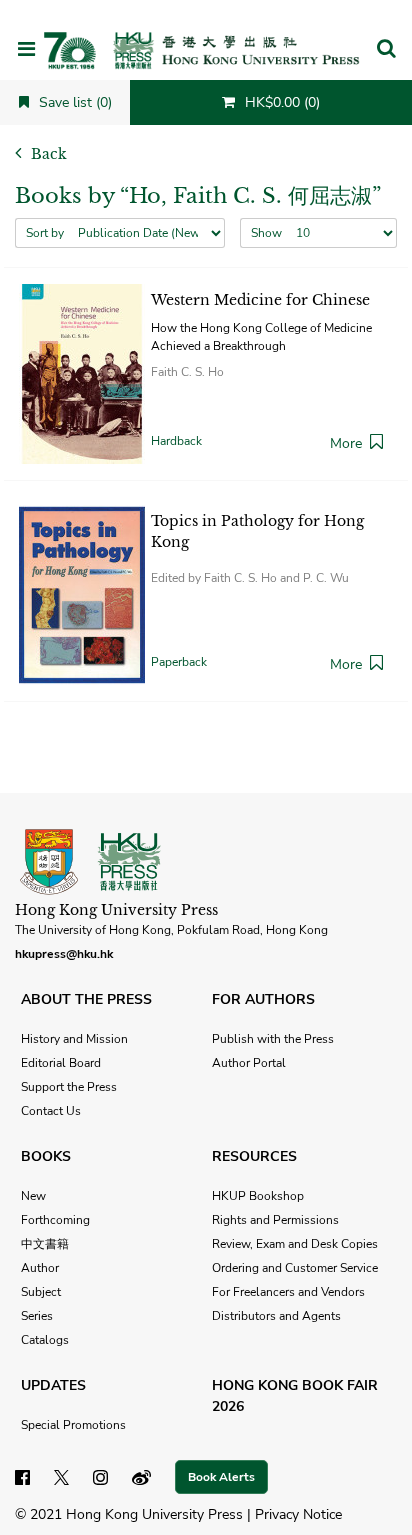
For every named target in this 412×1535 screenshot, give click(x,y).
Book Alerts (221, 1477)
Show (266, 233)
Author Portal (249, 1063)
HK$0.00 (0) (280, 102)
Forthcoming (55, 1220)
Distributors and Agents (276, 1316)
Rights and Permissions (275, 1220)
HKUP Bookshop (258, 1196)
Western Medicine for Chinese (260, 300)
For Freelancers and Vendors (288, 1292)
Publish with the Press (273, 1039)
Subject (41, 1292)
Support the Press (69, 1087)
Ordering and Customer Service (295, 1268)
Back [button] (47, 154)
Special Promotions (73, 1425)
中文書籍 (45, 1244)
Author (40, 1268)
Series (37, 1316)
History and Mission (74, 1039)
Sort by (45, 233)
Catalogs (45, 1340)
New (33, 1196)
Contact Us (51, 1111)
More (346, 443)
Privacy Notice (298, 1514)
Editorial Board (61, 1063)
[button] (386, 50)
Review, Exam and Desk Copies (295, 1244)
